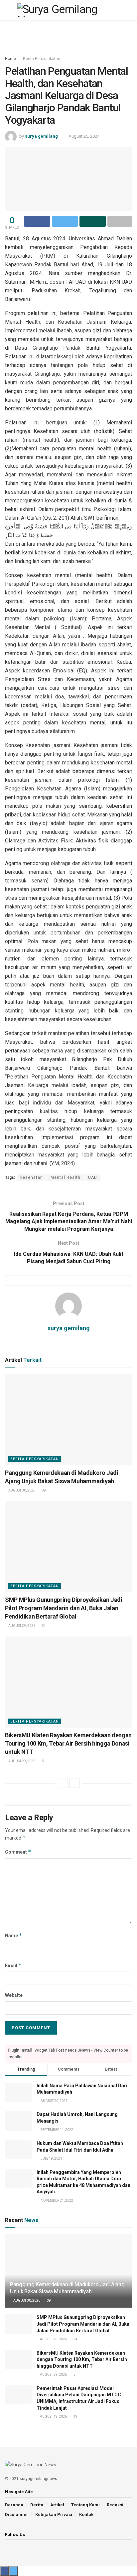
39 (44, 1490)
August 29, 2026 (21, 1626)
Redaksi (115, 2505)
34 (44, 1626)
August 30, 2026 (21, 1490)
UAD (93, 1177)
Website (14, 1995)
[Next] (74, 1783)
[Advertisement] (68, 35)
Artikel (57, 2505)
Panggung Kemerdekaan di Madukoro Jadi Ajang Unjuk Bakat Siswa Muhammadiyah (67, 2288)
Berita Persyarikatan (42, 59)
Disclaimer (17, 2514)
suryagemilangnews (38, 2479)
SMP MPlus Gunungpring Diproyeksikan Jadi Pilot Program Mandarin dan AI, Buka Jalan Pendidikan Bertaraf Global (64, 1608)
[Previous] (63, 1783)
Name (14, 1935)
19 (75, 2416)
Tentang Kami (85, 2505)
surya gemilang (41, 136)
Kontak (86, 2514)
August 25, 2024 (84, 136)
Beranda (14, 2505)
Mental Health (66, 1177)
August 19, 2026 (53, 2416)
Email (13, 1965)
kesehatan (32, 1177)
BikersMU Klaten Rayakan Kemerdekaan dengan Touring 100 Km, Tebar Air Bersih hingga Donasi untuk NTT (68, 1743)
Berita (37, 2505)
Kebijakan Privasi (54, 2514)
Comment (18, 1852)
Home (10, 59)
